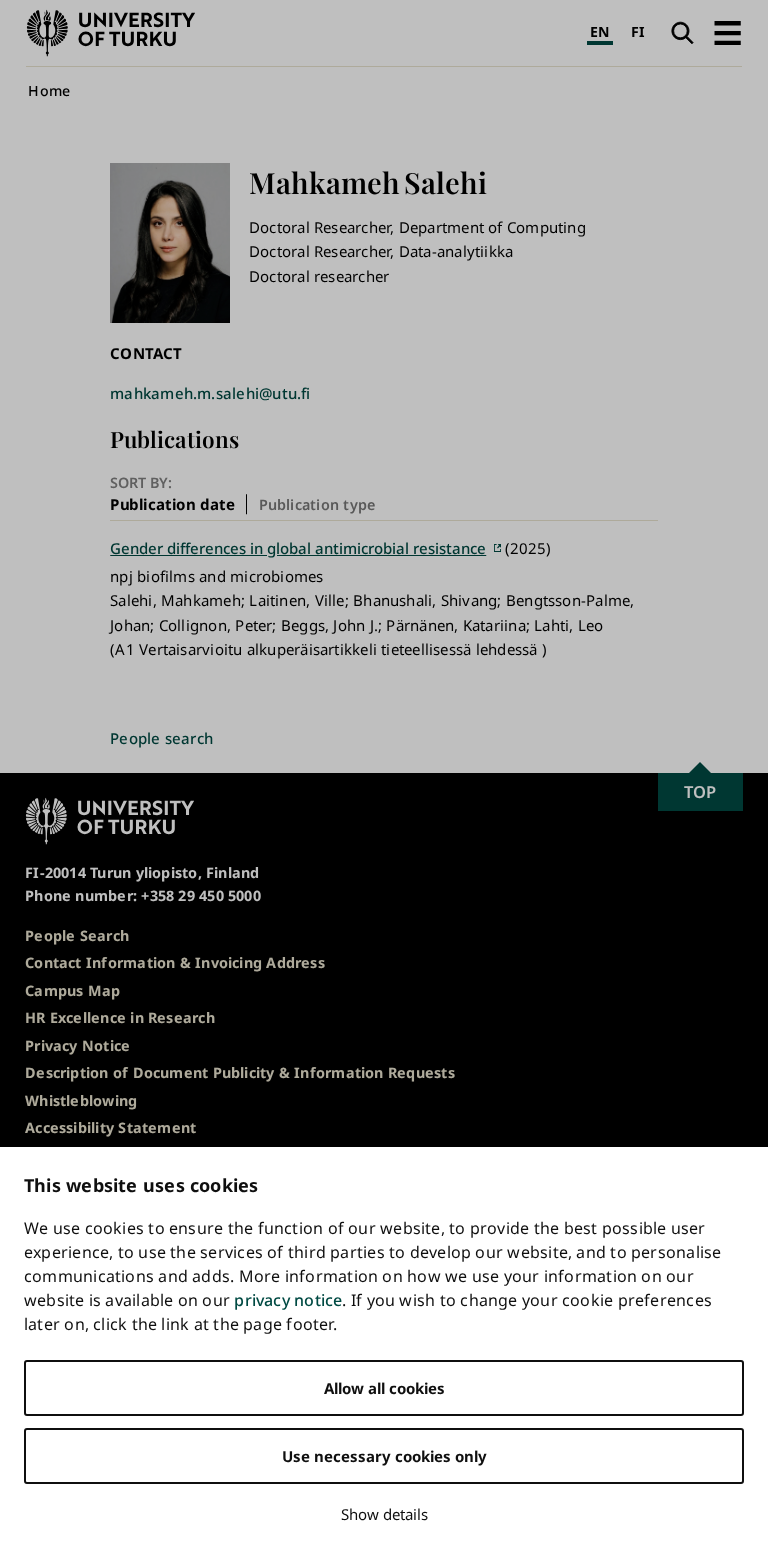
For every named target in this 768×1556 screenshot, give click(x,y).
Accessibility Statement (110, 1127)
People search (161, 738)
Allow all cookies (384, 1388)
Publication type (317, 504)
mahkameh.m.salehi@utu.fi (210, 393)
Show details (384, 1514)
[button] (727, 33)
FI (638, 31)
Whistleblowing (81, 1100)
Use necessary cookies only (384, 1456)
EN (599, 31)
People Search (77, 935)
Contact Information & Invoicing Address (175, 962)
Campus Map (72, 990)
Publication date (173, 504)
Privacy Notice (77, 1045)
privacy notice (288, 1300)
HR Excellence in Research (120, 1017)
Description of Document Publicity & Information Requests (240, 1072)
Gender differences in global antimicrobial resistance (298, 548)
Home (49, 90)
